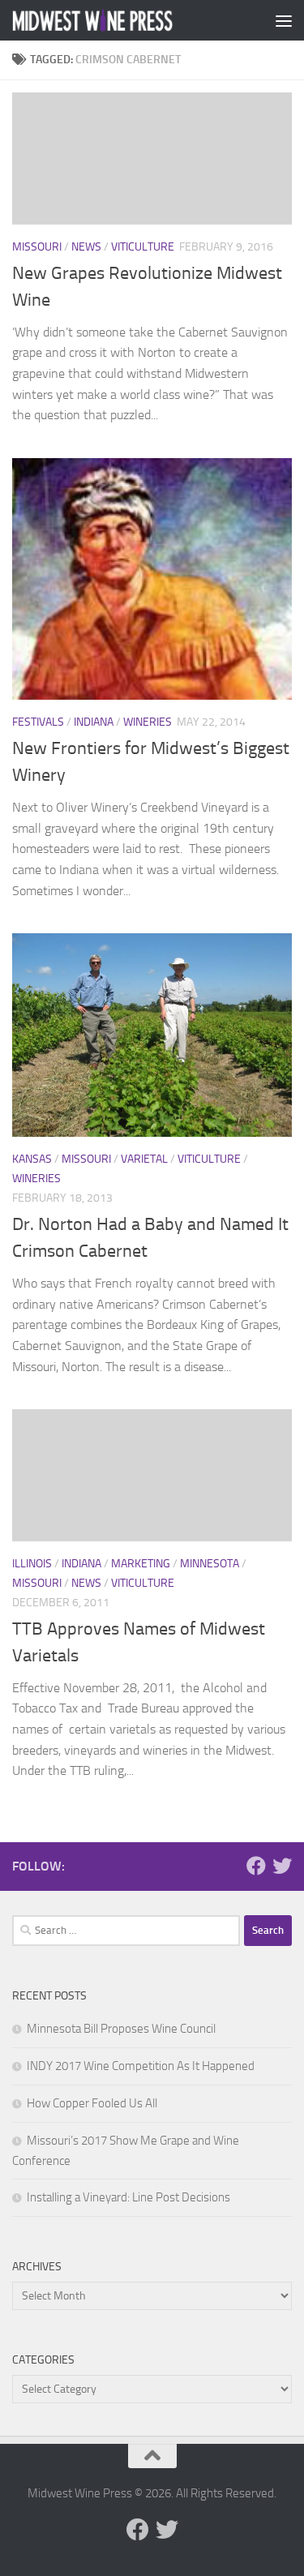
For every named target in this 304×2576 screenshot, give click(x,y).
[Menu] (284, 20)
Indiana (94, 722)
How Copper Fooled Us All (92, 2103)
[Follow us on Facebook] (256, 1866)
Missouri (37, 247)
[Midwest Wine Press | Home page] (120, 21)
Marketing (141, 1564)
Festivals (38, 722)
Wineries (148, 722)
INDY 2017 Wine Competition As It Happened (141, 2066)
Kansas (32, 1159)
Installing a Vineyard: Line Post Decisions (128, 2197)
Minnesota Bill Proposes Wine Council (121, 2029)
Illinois (32, 1564)
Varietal (144, 1159)
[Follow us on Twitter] (282, 1866)
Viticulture (143, 247)
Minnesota (210, 1564)
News (86, 247)
